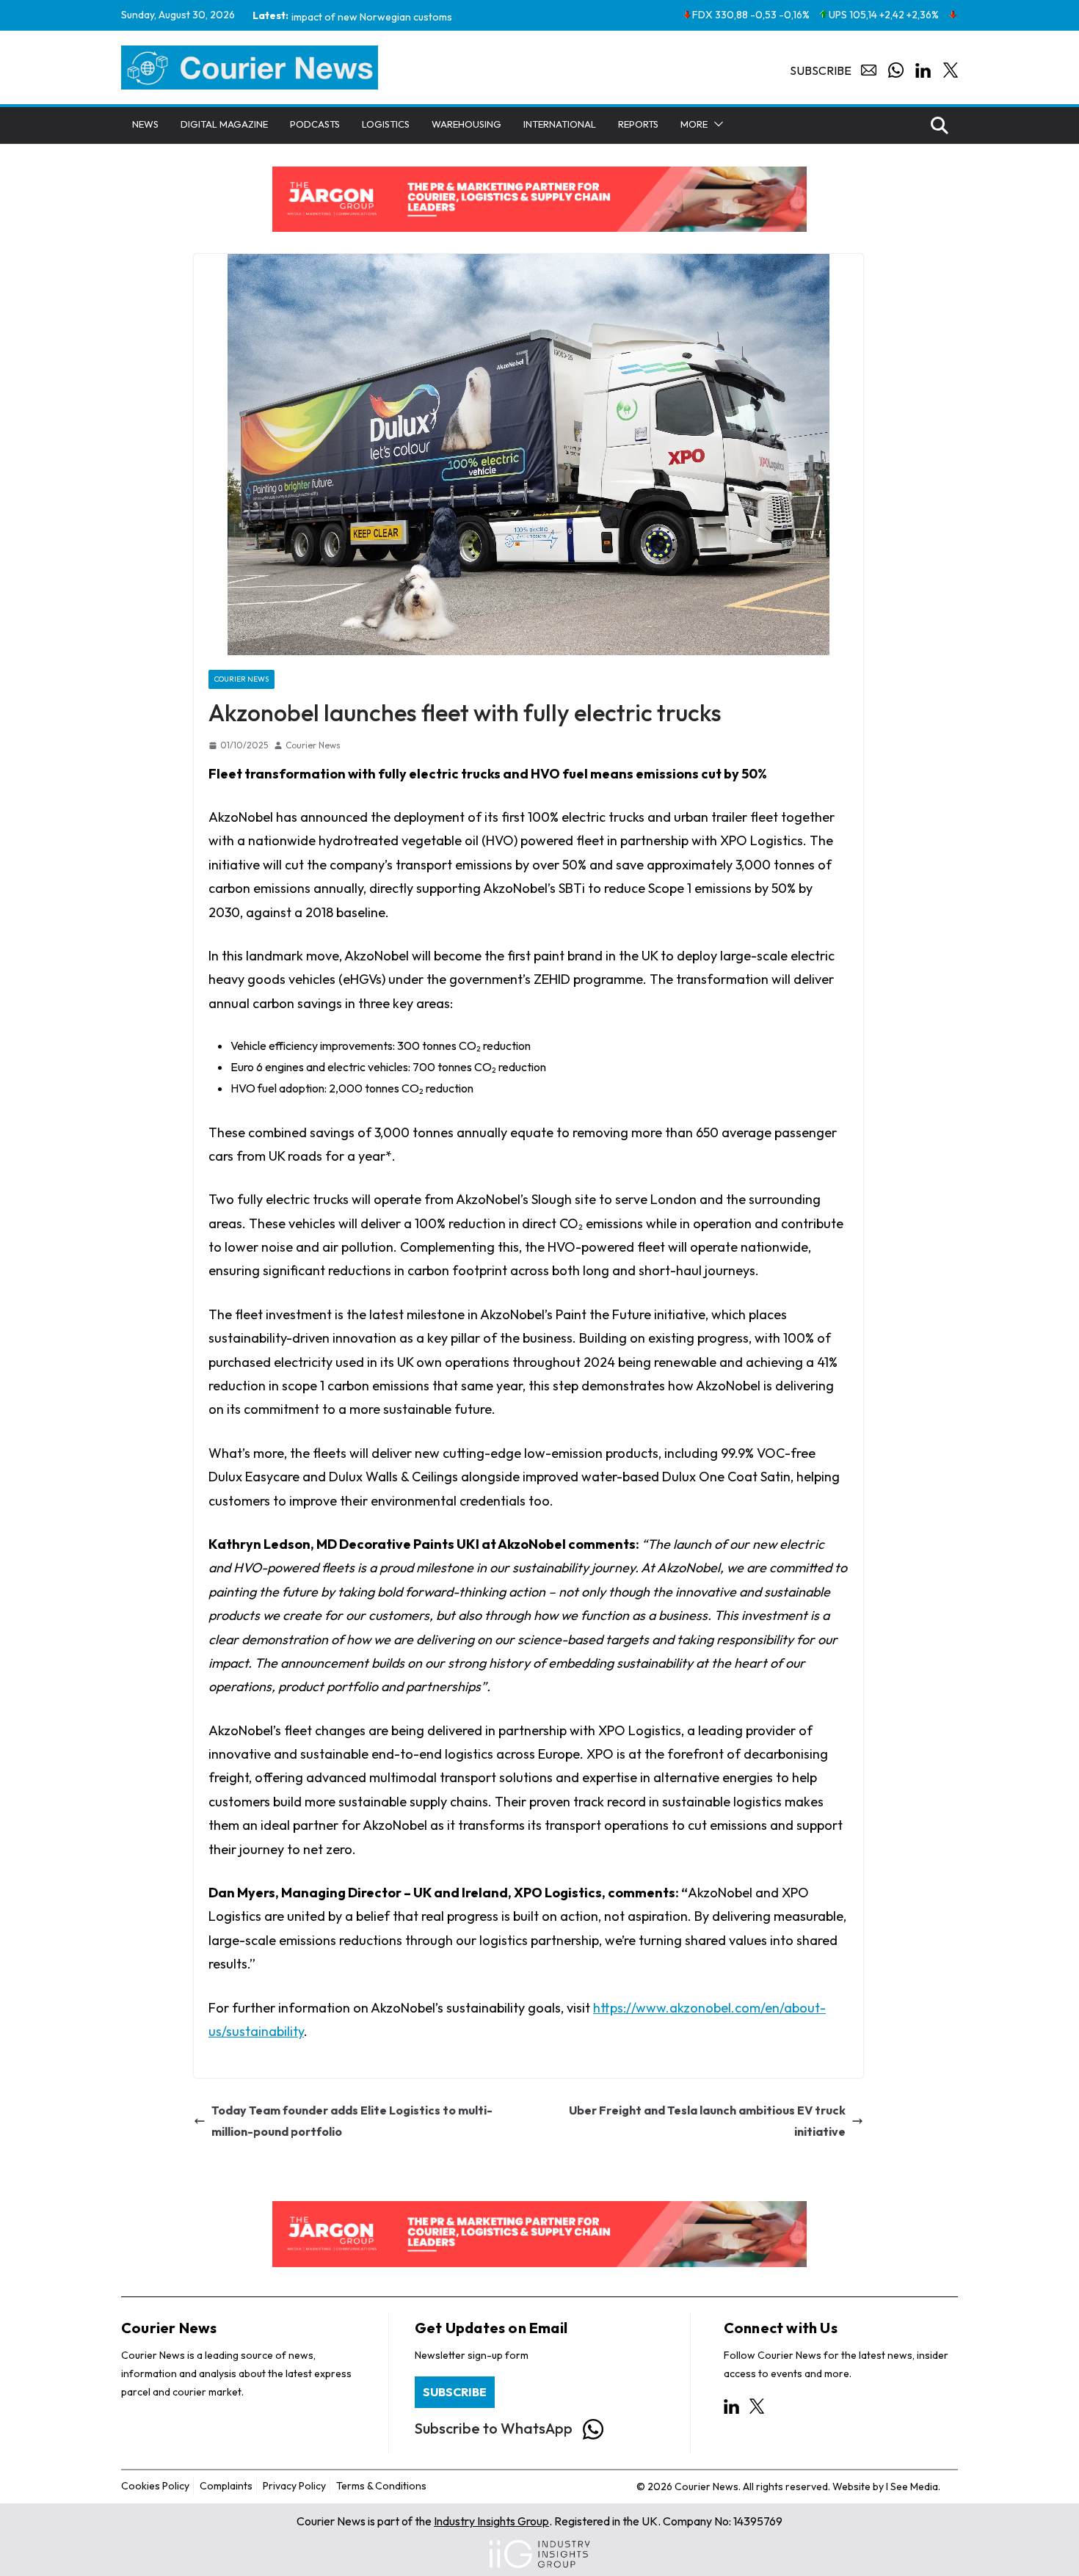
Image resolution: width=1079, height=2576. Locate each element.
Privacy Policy (294, 2486)
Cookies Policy (155, 2486)
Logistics (386, 124)
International (560, 124)
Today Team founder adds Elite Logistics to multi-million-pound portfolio (352, 2121)
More (694, 124)
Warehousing (466, 124)
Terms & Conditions (381, 2486)
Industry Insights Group (491, 2521)
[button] (716, 124)
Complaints (226, 2486)
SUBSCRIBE (455, 2392)
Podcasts (315, 124)
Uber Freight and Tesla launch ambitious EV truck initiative (707, 2121)
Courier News (241, 680)
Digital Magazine (224, 124)
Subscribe (821, 70)
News (145, 124)
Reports (638, 124)
